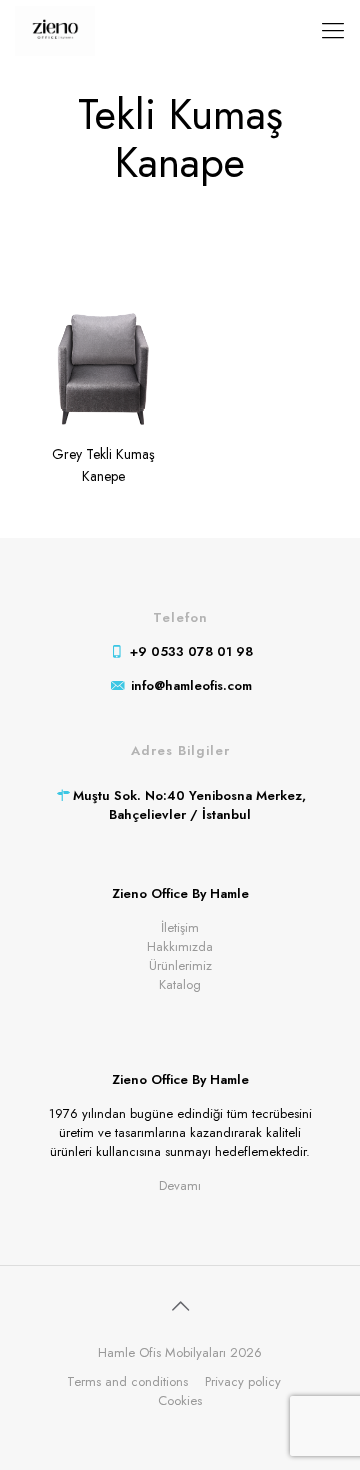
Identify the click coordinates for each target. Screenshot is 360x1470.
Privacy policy (243, 1381)
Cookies (180, 1400)
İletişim (180, 927)
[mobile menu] (333, 30)
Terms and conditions (127, 1381)
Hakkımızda (180, 946)
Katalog (180, 984)
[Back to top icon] (180, 1307)
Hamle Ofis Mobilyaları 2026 (180, 1352)
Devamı (180, 1185)
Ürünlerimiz (180, 965)
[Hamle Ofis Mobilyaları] (55, 30)
